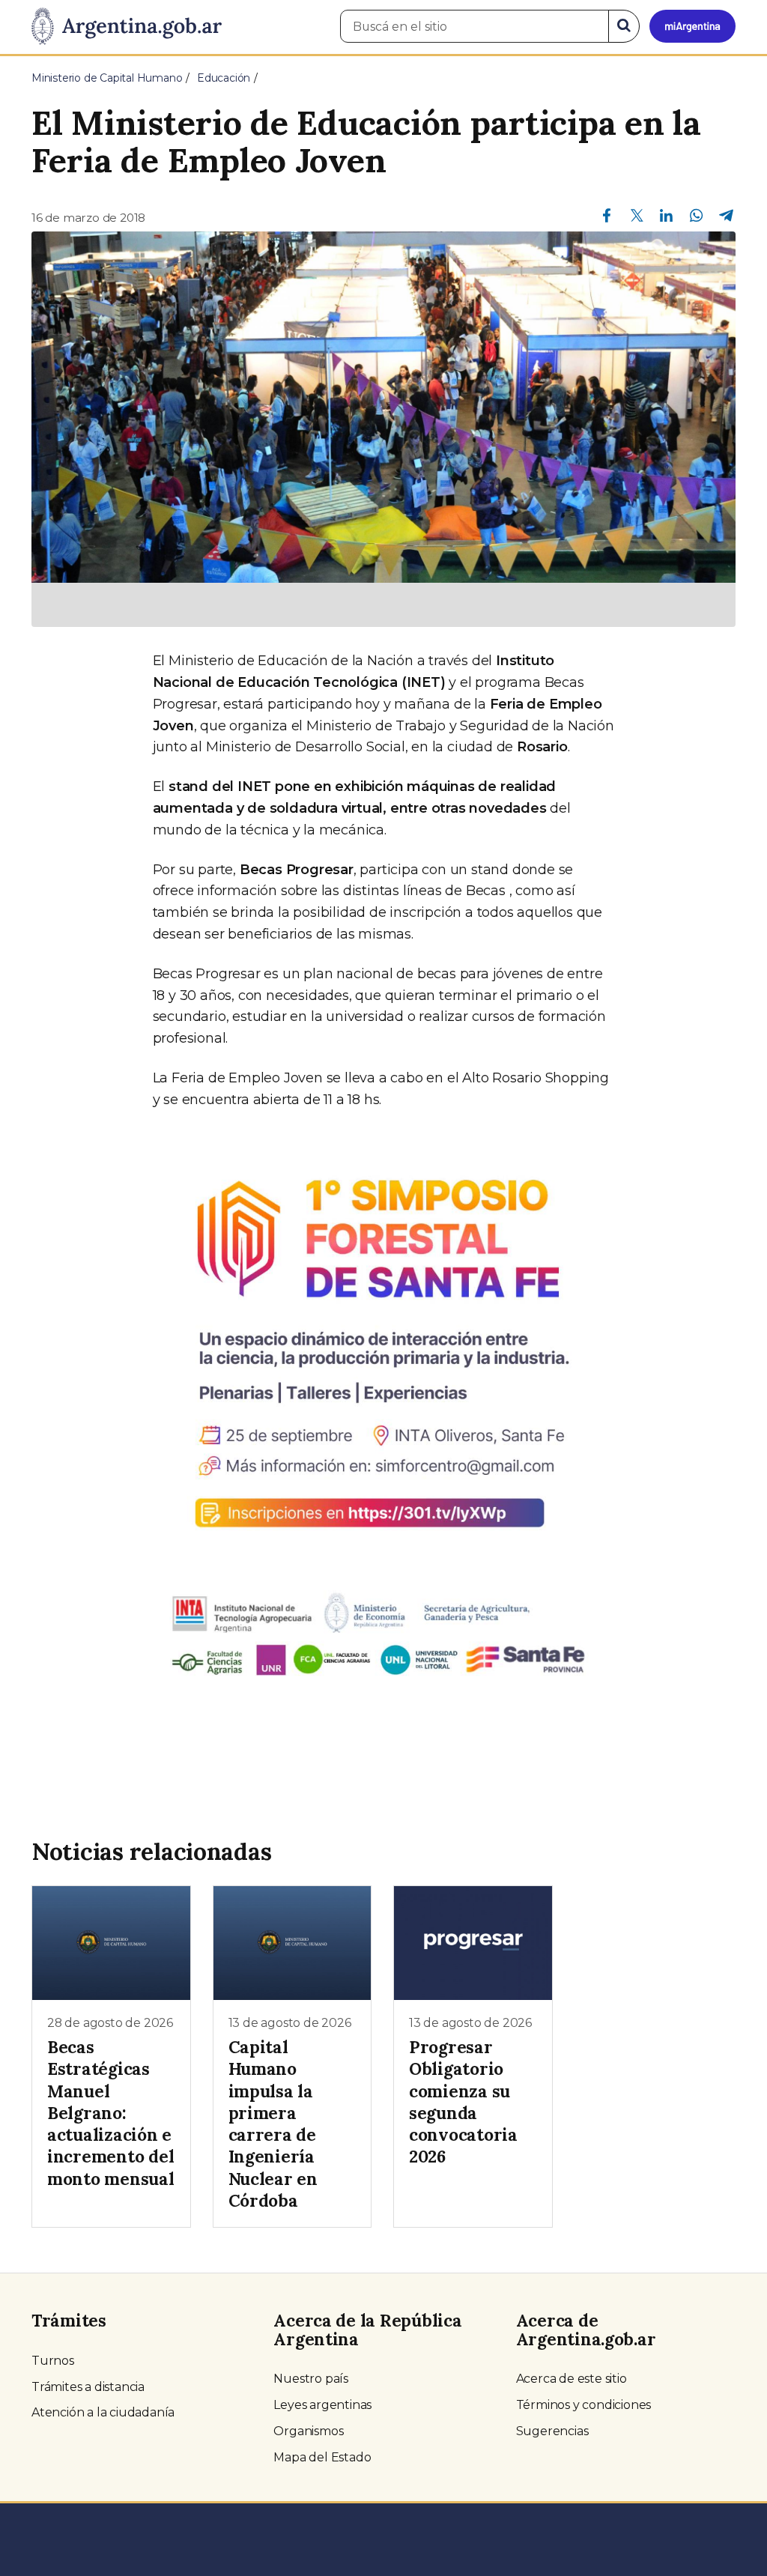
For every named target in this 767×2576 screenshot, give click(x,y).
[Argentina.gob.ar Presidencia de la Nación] (127, 27)
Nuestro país (311, 2379)
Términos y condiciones (584, 2405)
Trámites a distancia (88, 2387)
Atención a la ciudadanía (103, 2412)
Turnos (53, 2361)
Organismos (308, 2431)
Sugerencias (552, 2431)
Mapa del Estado (322, 2457)
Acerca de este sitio (572, 2379)
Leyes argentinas (322, 2405)
